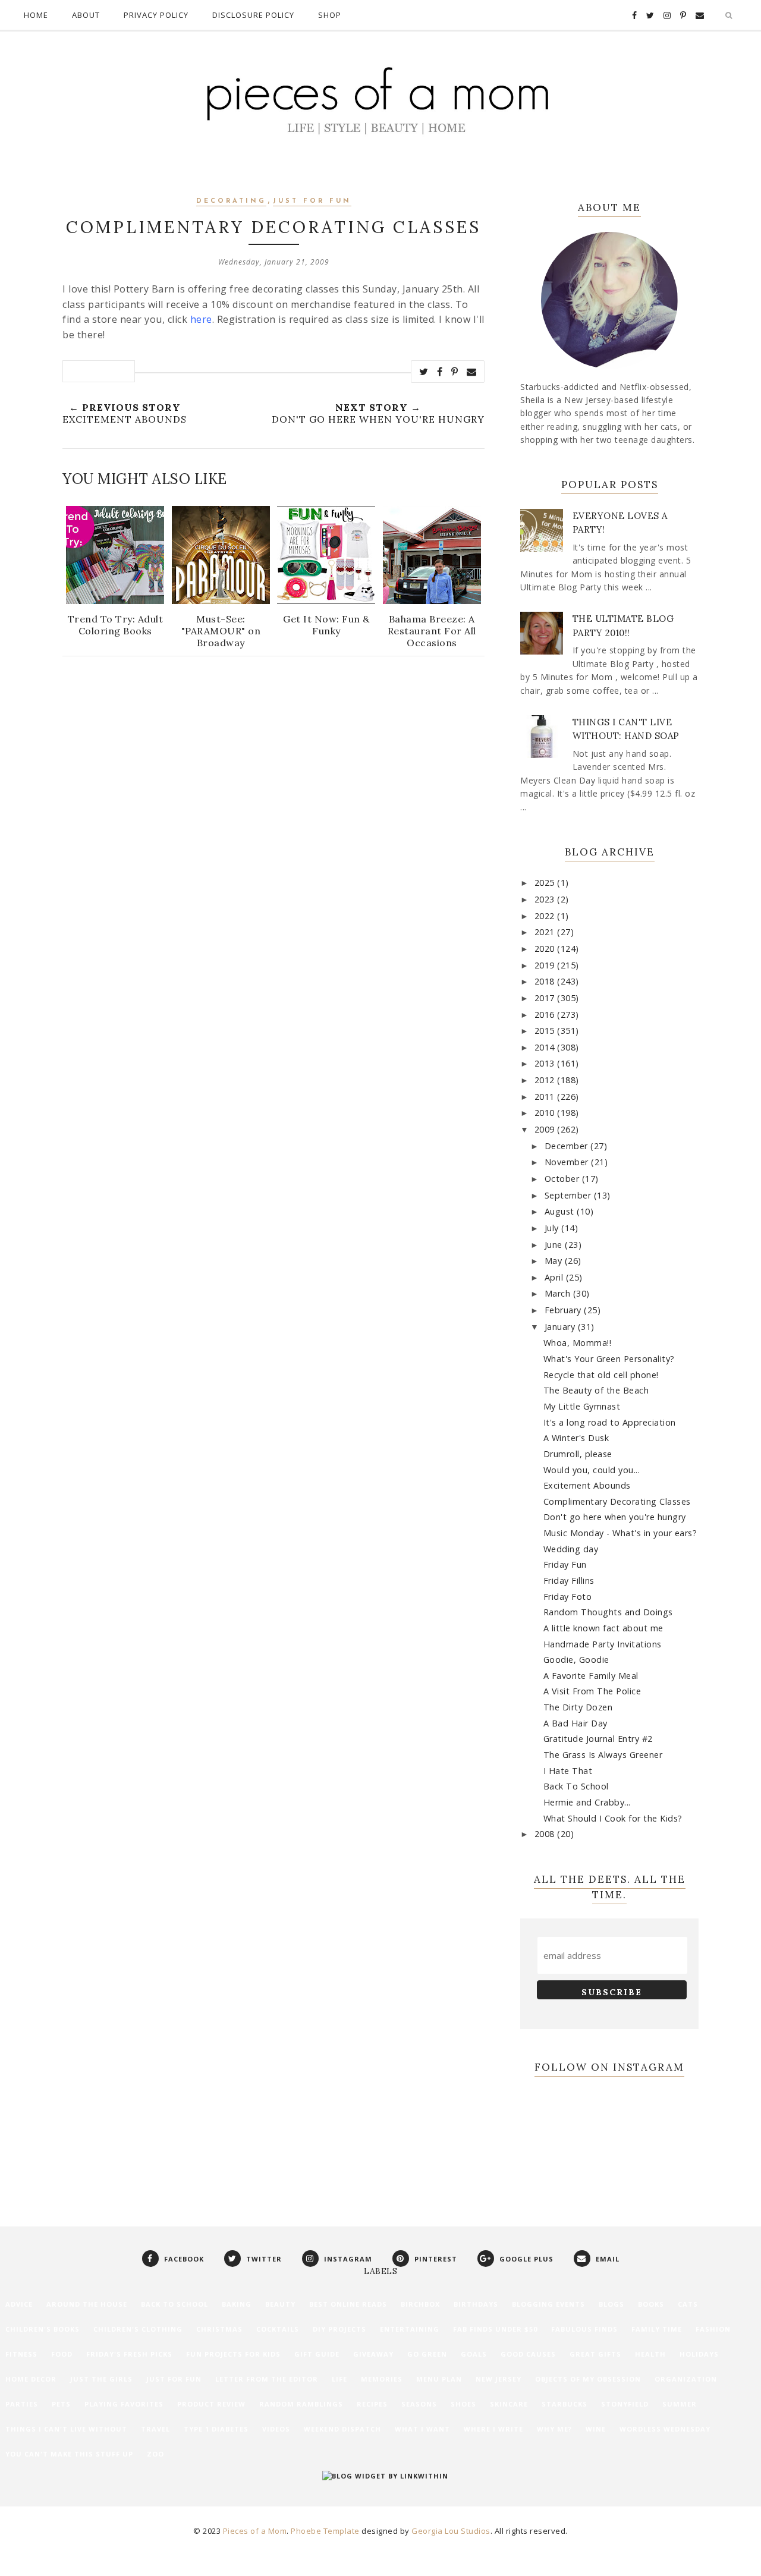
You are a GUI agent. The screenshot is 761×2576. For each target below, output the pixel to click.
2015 (546, 1031)
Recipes (372, 2404)
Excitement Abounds (587, 1485)
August (561, 1211)
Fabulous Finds (584, 2329)
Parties (22, 2404)
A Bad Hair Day (576, 1723)
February (565, 1310)
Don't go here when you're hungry (615, 1517)
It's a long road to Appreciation (610, 1422)
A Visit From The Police (592, 1691)
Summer (680, 2404)
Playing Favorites (124, 2404)
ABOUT (86, 15)
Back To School (576, 1786)
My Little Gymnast (582, 1406)
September (569, 1195)
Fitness (21, 2354)
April (555, 1277)
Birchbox (420, 2304)
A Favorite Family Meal (591, 1676)
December (568, 1146)
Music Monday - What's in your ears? (620, 1533)
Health (650, 2354)
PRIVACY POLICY (156, 15)
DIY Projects (339, 2329)
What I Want (422, 2429)
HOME (36, 15)
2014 (546, 1047)
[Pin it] (455, 372)
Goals (474, 2354)
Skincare (509, 2404)
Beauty (280, 2304)
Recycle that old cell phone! (601, 1375)
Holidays (699, 2354)
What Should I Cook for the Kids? (613, 1818)
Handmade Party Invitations (603, 1644)
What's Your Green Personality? (609, 1359)
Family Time (657, 2329)
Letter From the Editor (267, 2379)
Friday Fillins (569, 1580)
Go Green (427, 2354)
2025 (546, 883)
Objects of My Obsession (588, 2379)
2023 (546, 899)
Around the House (87, 2304)
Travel (155, 2429)
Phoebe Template (325, 2531)
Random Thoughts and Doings (608, 1612)
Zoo (155, 2454)
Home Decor (31, 2379)
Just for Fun (312, 201)
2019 (546, 965)
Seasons (419, 2404)
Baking (237, 2304)
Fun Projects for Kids (233, 2354)
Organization (686, 2379)
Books (651, 2304)
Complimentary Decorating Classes (617, 1501)
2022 (546, 916)
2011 (546, 1097)
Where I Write (493, 2429)
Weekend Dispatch (342, 2429)
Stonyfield (625, 2404)
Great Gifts (595, 2354)
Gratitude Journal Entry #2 (598, 1739)
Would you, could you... (592, 1470)
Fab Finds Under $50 (495, 2329)
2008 (546, 1834)
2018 (546, 981)
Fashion (713, 2329)
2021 (546, 932)
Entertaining (410, 2329)
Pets (61, 2404)
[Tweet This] (424, 372)
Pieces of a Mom (255, 2531)
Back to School (174, 2304)
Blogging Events (548, 2304)
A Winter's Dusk (576, 1438)
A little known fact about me (603, 1628)
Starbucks (565, 2404)
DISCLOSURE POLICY (253, 15)
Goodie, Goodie (576, 1660)
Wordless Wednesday (665, 2429)
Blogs (611, 2304)
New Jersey (499, 2379)
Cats (688, 2304)
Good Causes (528, 2354)
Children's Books (43, 2329)
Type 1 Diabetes (216, 2429)
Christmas (219, 2329)
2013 (546, 1063)
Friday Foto (568, 1597)
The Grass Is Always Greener (603, 1755)
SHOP (330, 15)
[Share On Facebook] (440, 372)
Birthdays (476, 2304)
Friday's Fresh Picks (129, 2354)
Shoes (463, 2404)
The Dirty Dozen (578, 1707)
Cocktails (278, 2329)
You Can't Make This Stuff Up (69, 2454)
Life (339, 2379)
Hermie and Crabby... (587, 1802)
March (559, 1293)
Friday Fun (565, 1564)
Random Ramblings (301, 2404)
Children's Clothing (138, 2329)
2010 (546, 1113)
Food (62, 2354)
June (555, 1245)
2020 (546, 949)
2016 (546, 1015)
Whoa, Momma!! (578, 1343)
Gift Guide (317, 2354)
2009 (546, 1129)
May (555, 1261)
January (561, 1327)
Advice (19, 2304)
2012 (546, 1080)
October (563, 1179)
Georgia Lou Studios (451, 2531)
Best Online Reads (348, 2304)
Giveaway (373, 2354)
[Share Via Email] (472, 372)
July (553, 1228)
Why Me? (554, 2429)
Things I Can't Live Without (66, 2429)
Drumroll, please (578, 1454)
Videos (276, 2429)
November (568, 1162)
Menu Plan (439, 2379)
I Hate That (568, 1771)
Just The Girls (101, 2379)
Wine (596, 2429)
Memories (382, 2379)
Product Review (211, 2404)
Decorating (231, 201)
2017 (546, 998)
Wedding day (571, 1549)
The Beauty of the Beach (596, 1390)
